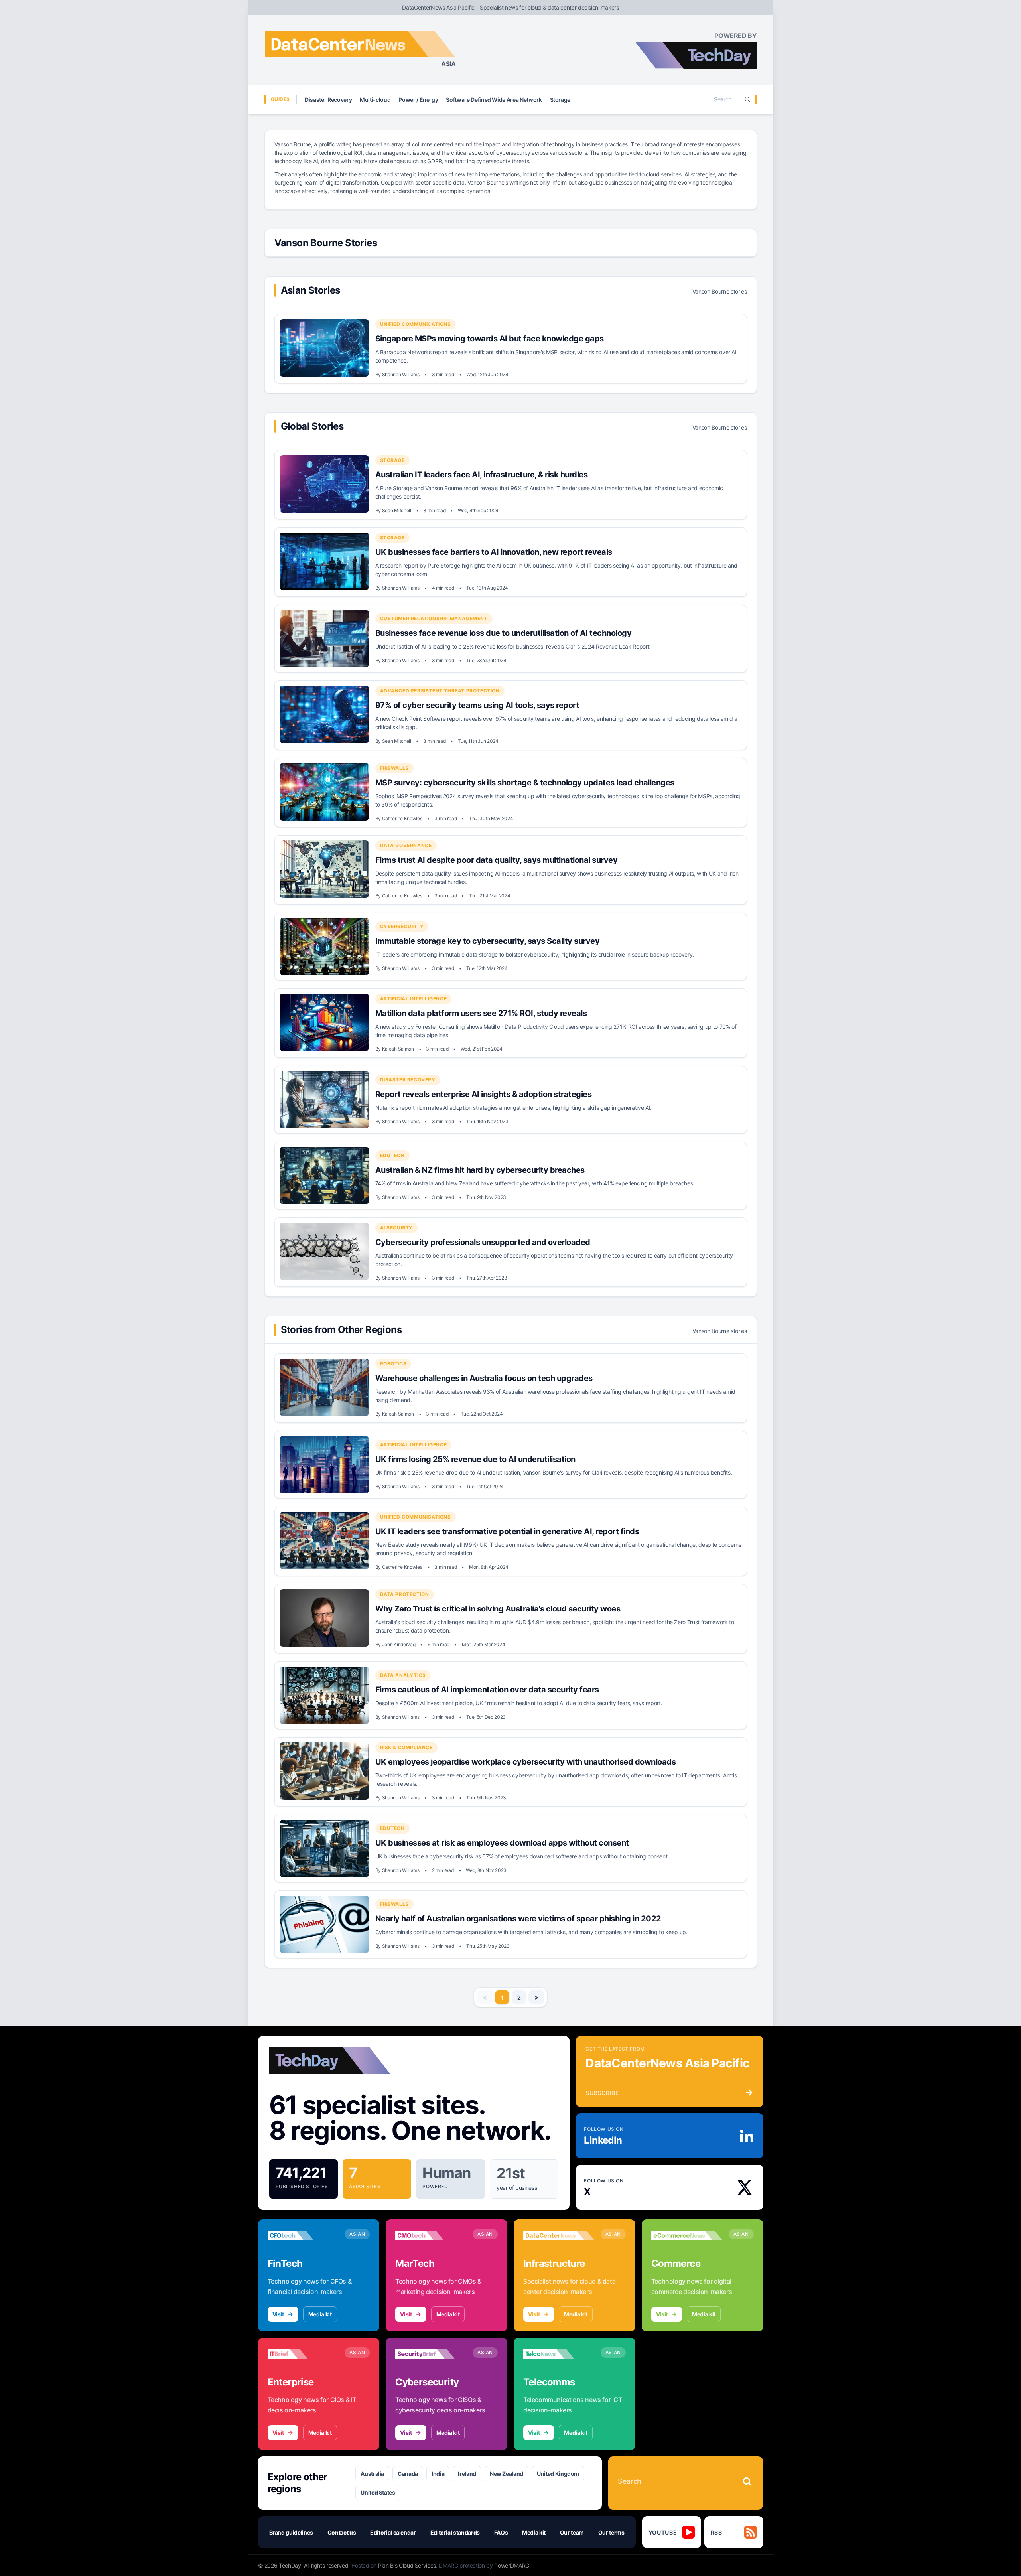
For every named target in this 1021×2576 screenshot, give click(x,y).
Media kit (320, 2314)
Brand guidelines (291, 2532)
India (438, 2474)
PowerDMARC (512, 2565)
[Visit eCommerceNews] (687, 2235)
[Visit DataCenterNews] (559, 2235)
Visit (278, 2314)
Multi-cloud (375, 100)
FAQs (501, 2532)
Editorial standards (455, 2532)
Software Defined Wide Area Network (494, 100)
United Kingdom (558, 2474)
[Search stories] (747, 2481)
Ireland (467, 2474)
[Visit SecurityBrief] (431, 2354)
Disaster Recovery (328, 100)
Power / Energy (418, 100)
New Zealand (507, 2474)
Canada (408, 2474)
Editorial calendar (393, 2532)
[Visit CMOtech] (431, 2235)
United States (378, 2492)
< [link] (485, 1997)
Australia (372, 2474)
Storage (560, 100)
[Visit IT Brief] (303, 2354)
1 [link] (502, 1997)
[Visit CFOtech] (303, 2235)
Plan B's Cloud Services (407, 2565)
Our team (572, 2532)
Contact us (342, 2532)
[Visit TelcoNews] (559, 2354)
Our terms (611, 2532)
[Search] (747, 99)
